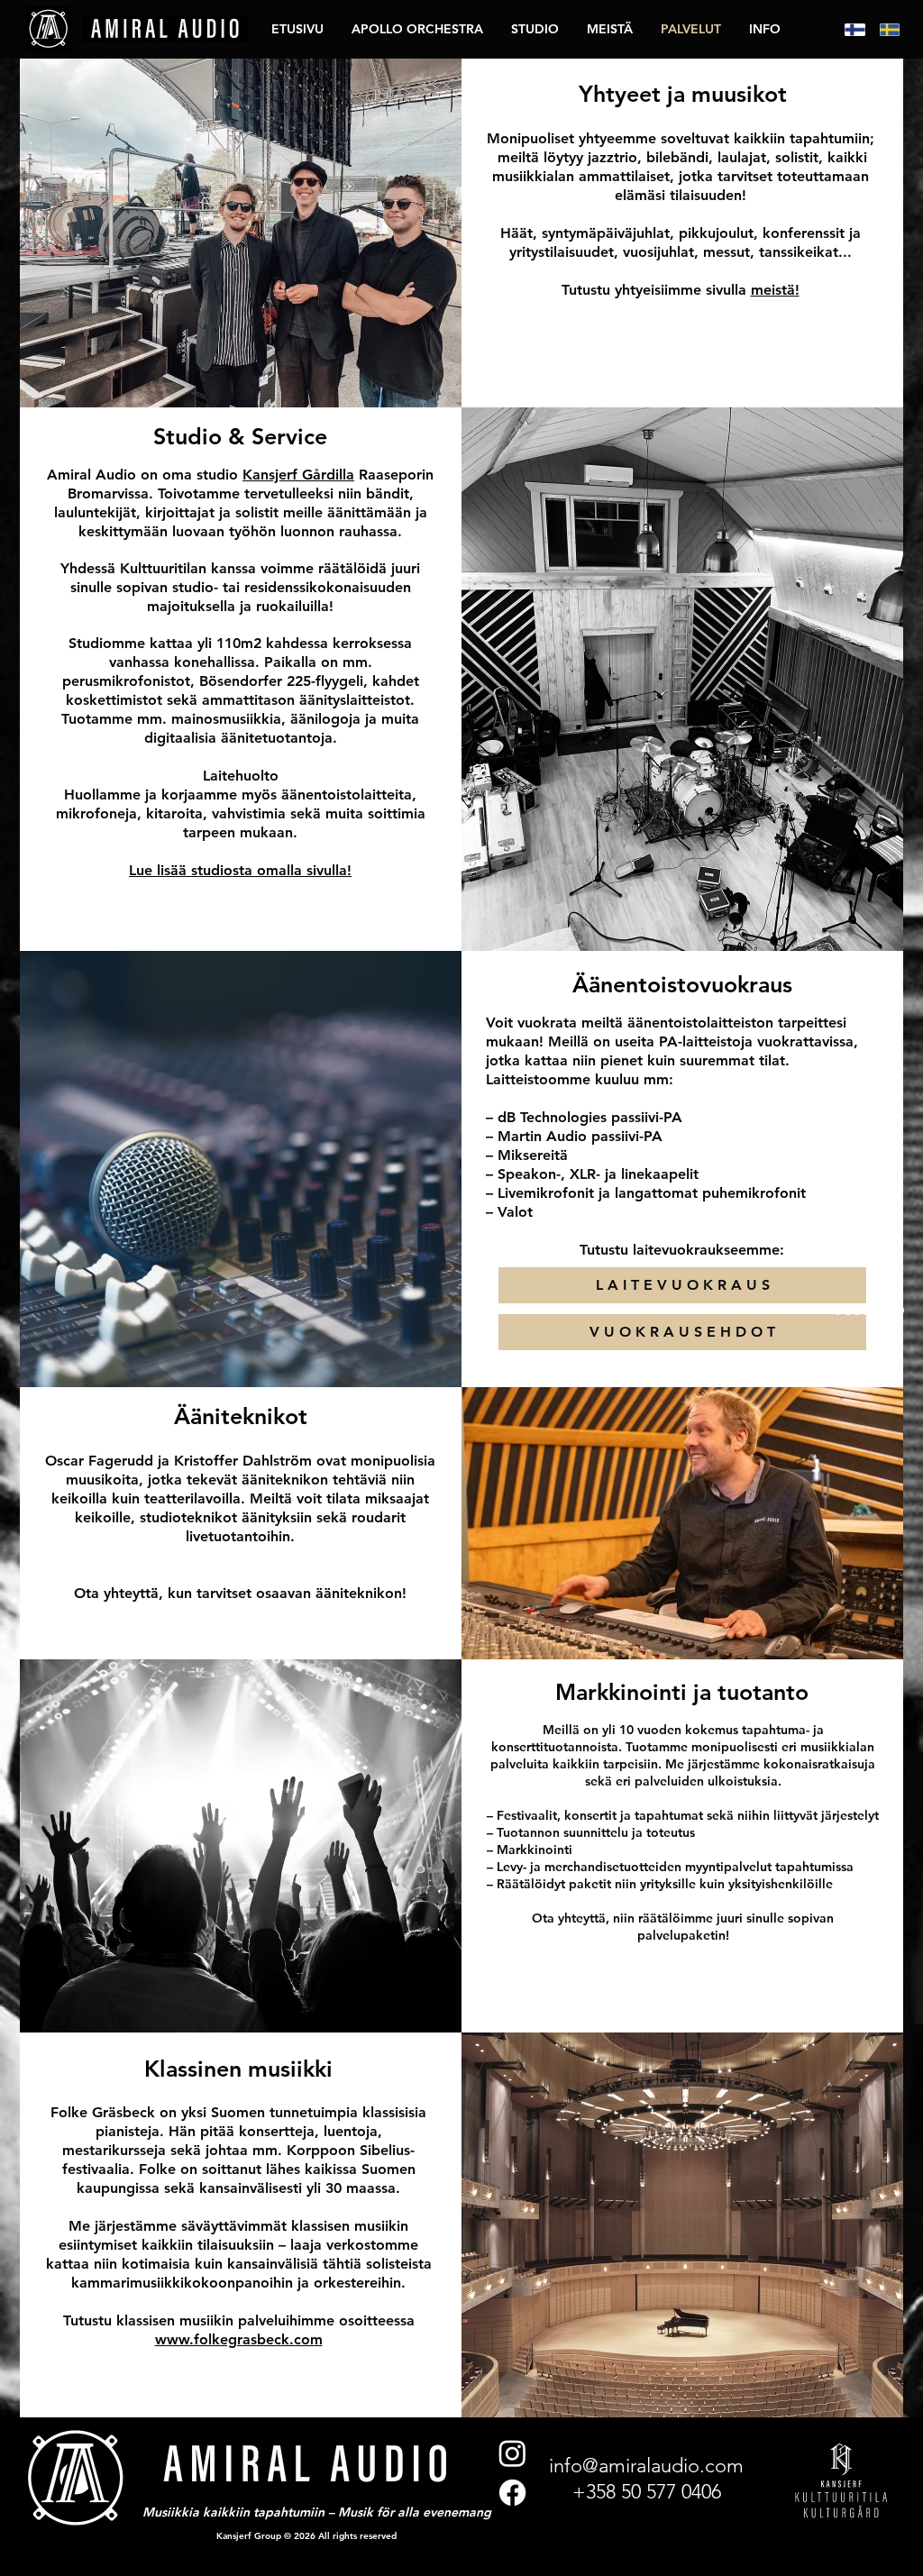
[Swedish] (884, 29)
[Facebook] (512, 2493)
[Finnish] (849, 29)
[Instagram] (512, 2453)
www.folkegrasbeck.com (239, 2339)
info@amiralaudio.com (646, 2466)
